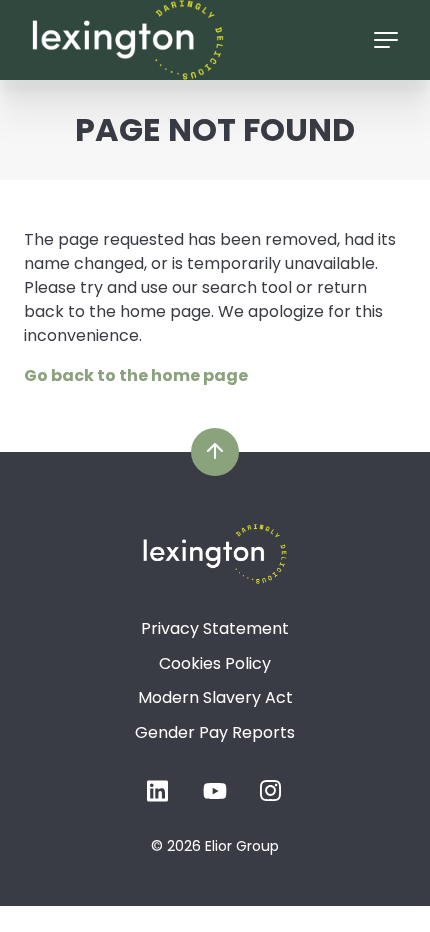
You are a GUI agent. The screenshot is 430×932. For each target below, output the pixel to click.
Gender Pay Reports (215, 732)
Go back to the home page (136, 375)
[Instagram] (271, 797)
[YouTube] (215, 797)
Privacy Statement (215, 628)
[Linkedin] (159, 797)
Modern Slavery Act (215, 697)
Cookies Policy (215, 663)
